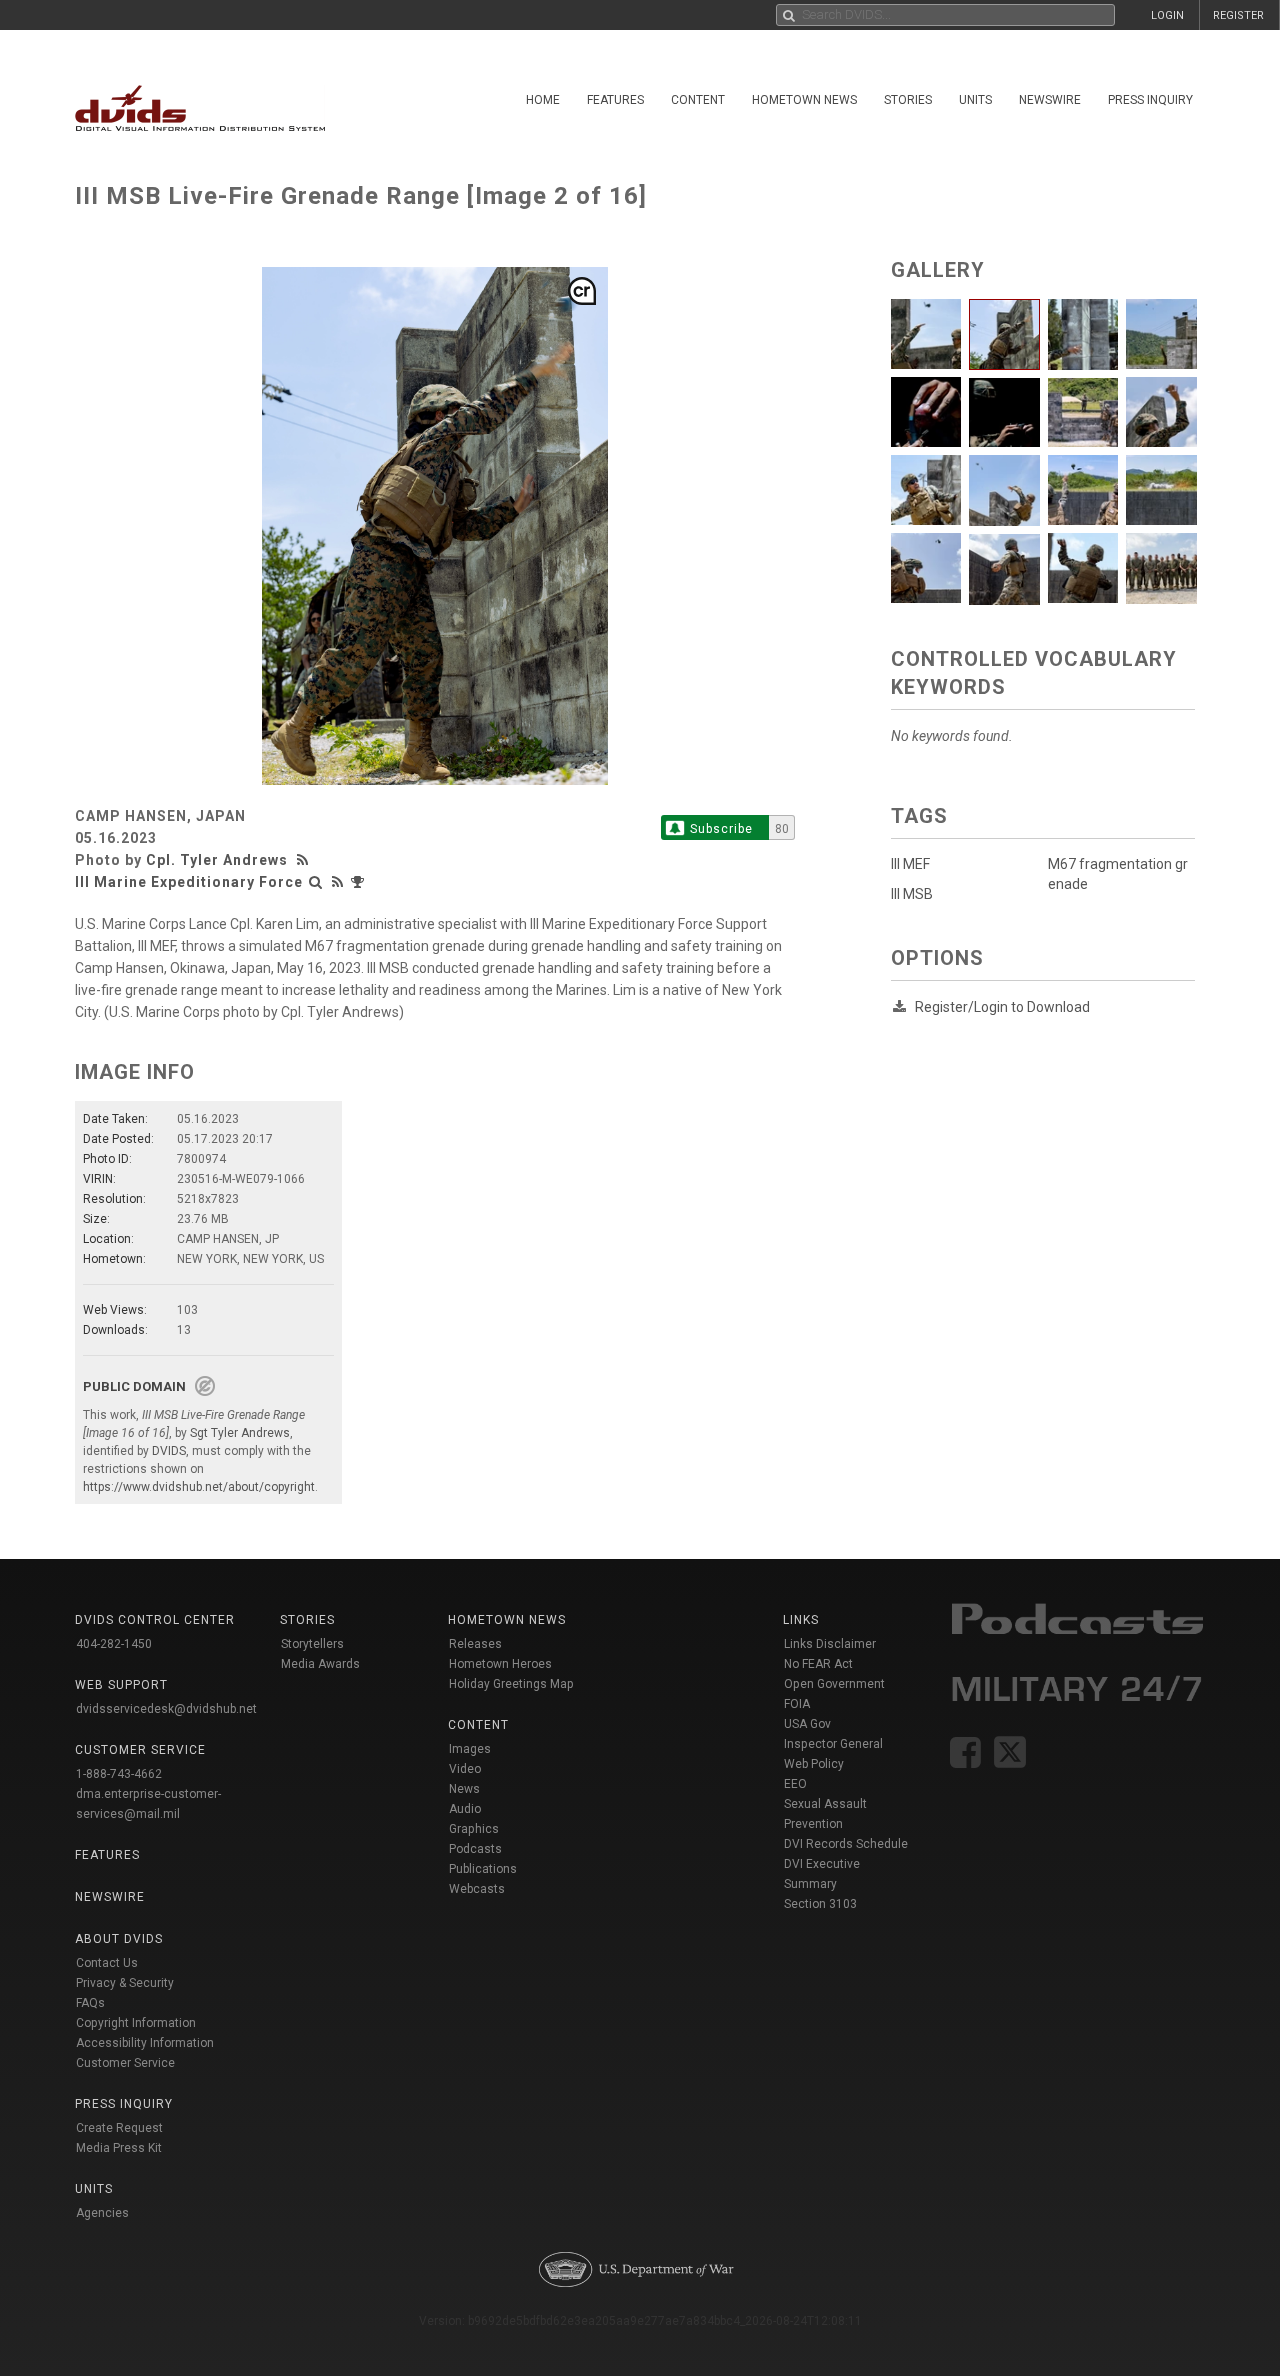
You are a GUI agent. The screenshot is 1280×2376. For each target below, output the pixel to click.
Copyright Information (136, 2023)
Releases (475, 1644)
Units (975, 100)
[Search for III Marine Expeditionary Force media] (316, 882)
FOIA (797, 1704)
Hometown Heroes (500, 1664)
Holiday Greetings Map (511, 1684)
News (464, 1789)
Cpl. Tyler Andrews (217, 860)
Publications (483, 1869)
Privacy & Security (125, 1983)
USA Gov (807, 1724)
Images (470, 1749)
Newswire (1050, 100)
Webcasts (477, 1889)
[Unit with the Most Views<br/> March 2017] (360, 882)
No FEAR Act (818, 1664)
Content (698, 100)
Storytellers (312, 1644)
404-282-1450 (114, 1644)
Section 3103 (820, 1904)
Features (615, 100)
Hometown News (804, 100)
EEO (795, 1784)
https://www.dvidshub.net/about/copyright (199, 1487)
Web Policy (814, 1764)
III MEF (910, 864)
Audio (465, 1809)
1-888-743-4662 (119, 1774)
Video (465, 1769)
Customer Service (125, 2063)
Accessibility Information (145, 2043)
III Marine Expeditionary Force (189, 882)
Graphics (474, 1829)
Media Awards (320, 1664)
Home (543, 100)
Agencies (102, 2213)
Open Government (834, 1684)
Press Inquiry (1150, 100)
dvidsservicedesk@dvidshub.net (166, 1709)
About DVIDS (119, 1939)
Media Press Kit (119, 2148)
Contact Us (107, 1963)
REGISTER (1238, 15)
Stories (908, 100)
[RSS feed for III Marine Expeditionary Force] (338, 882)
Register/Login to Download (1002, 1007)
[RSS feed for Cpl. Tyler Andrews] (305, 860)
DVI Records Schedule (846, 1844)
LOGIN (1167, 15)
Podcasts (475, 1849)
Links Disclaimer (830, 1644)
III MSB (912, 894)
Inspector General (833, 1744)
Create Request (119, 2128)
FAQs (90, 2003)
